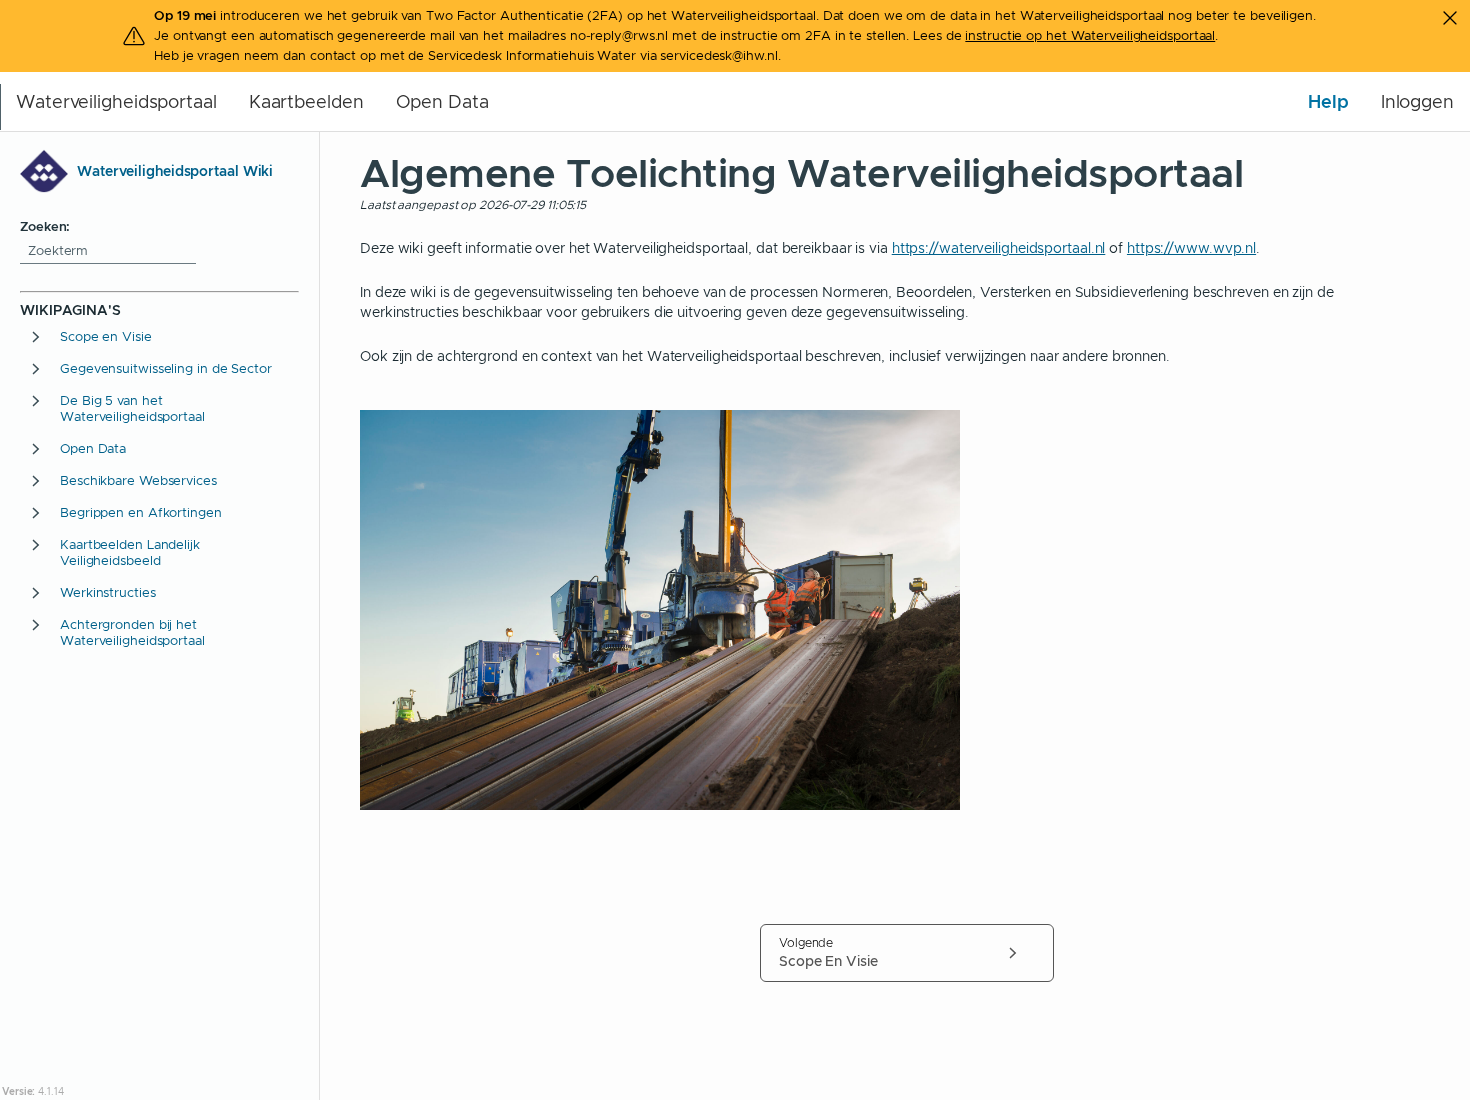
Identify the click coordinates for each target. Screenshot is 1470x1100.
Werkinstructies (108, 593)
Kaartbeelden (306, 102)
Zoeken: (45, 226)
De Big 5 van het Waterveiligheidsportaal (132, 409)
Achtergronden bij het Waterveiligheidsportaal (132, 633)
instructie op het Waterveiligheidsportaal (1090, 35)
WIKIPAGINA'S (70, 310)
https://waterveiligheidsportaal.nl (999, 248)
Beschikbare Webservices (138, 481)
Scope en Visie (106, 337)
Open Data (442, 102)
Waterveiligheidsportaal (116, 102)
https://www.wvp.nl (1191, 248)
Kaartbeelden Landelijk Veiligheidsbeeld (130, 553)
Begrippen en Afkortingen (141, 513)
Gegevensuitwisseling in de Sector (166, 369)
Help (1328, 101)
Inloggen (1417, 102)
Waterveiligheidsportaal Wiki (175, 171)
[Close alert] (1450, 18)
